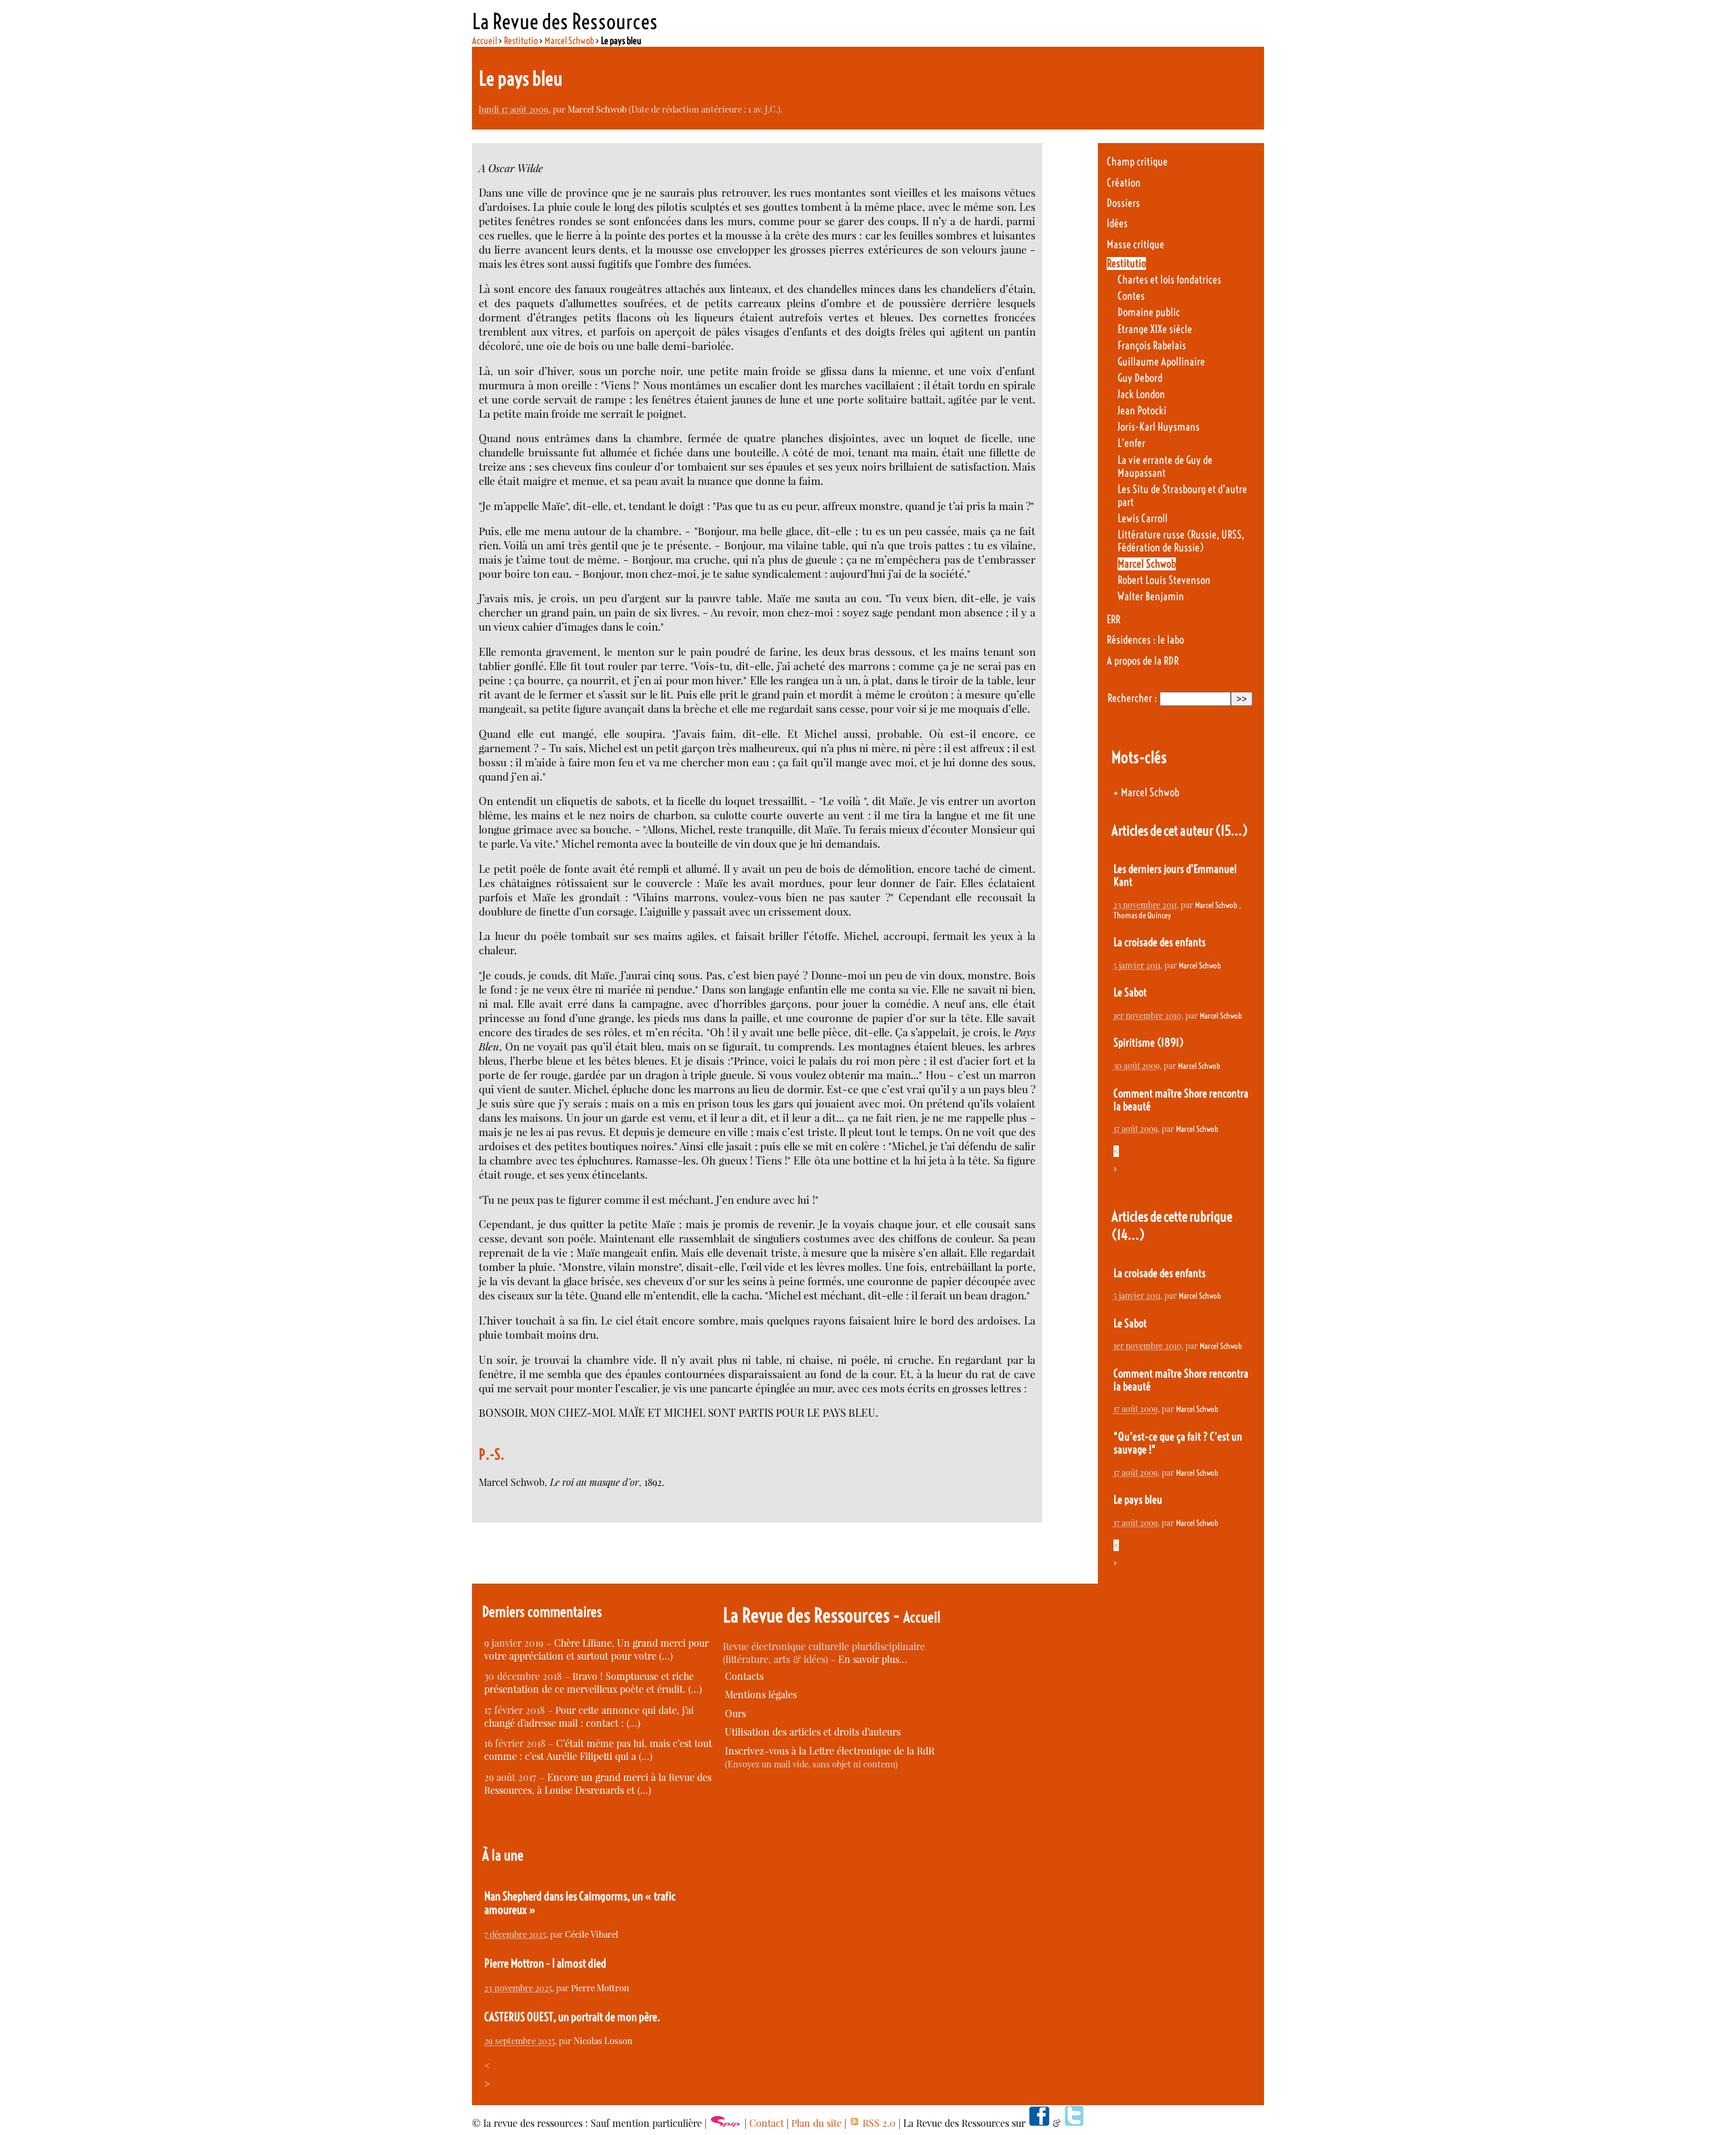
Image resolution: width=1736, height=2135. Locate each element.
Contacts (744, 1676)
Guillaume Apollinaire (1161, 362)
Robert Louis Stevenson (1164, 580)
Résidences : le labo (1145, 640)
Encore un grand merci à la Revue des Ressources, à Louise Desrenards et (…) (598, 1784)
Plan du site (816, 2123)
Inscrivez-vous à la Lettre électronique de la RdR (830, 1751)
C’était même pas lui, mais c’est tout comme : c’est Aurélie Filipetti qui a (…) (598, 1750)
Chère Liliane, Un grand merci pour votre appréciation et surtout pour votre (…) (596, 1649)
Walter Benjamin (1151, 596)
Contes (1131, 296)
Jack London (1141, 394)
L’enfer (1131, 443)
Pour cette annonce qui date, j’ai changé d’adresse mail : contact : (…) (589, 1717)
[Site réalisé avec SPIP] (726, 2123)
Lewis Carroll (1143, 518)
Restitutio (521, 41)
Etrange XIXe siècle (1155, 329)
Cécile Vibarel (592, 1934)
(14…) (1128, 1235)
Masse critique (1136, 244)
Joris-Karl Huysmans (1159, 427)
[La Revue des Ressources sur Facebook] (1039, 2123)
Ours (735, 1713)
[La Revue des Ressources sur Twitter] (1074, 2123)
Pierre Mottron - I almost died (545, 1963)
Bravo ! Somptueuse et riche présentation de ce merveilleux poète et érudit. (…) (593, 1683)
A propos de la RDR (1143, 661)
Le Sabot (1130, 993)
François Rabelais (1152, 346)
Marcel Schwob (569, 41)
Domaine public (1149, 312)
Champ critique (1137, 162)
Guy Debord (1140, 378)
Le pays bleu (1138, 1500)
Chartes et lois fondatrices (1169, 280)
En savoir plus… (873, 1659)
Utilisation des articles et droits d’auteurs (813, 1732)
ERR (1113, 620)
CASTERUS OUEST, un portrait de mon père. (572, 2017)
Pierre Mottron (600, 1987)
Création (1124, 183)
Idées (1117, 223)
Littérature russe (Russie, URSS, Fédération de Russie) (1181, 541)
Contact (767, 2123)
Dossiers (1123, 203)
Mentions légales (761, 1695)
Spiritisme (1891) (1148, 1043)
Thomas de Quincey (1142, 915)
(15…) (1231, 830)
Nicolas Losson (603, 2040)
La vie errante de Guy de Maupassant (1165, 467)
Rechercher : (1132, 698)
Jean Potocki (1142, 411)
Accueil (485, 41)
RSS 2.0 (878, 2123)
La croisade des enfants (1160, 942)
